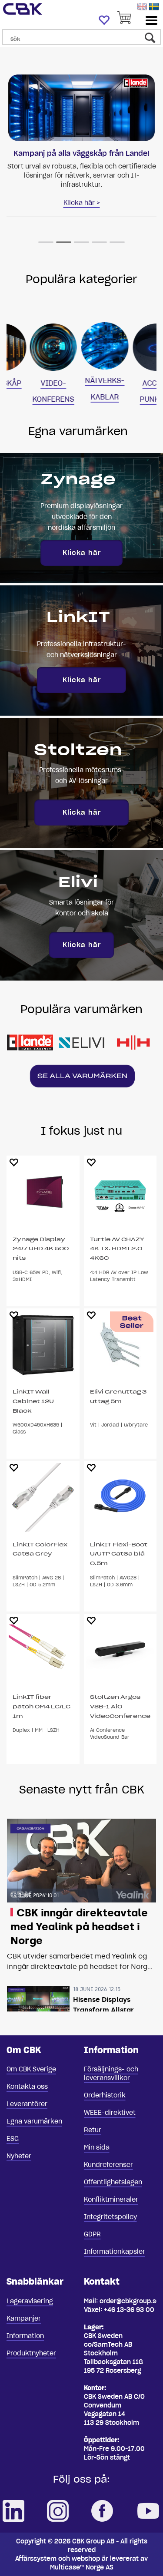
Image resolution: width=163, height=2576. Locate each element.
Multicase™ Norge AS (82, 2567)
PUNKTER (133, 399)
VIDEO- (30, 383)
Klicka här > (82, 203)
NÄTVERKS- (81, 380)
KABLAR (81, 397)
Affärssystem (36, 2559)
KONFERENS (30, 399)
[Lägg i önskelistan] (13, 1162)
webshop (86, 2559)
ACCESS (133, 383)
